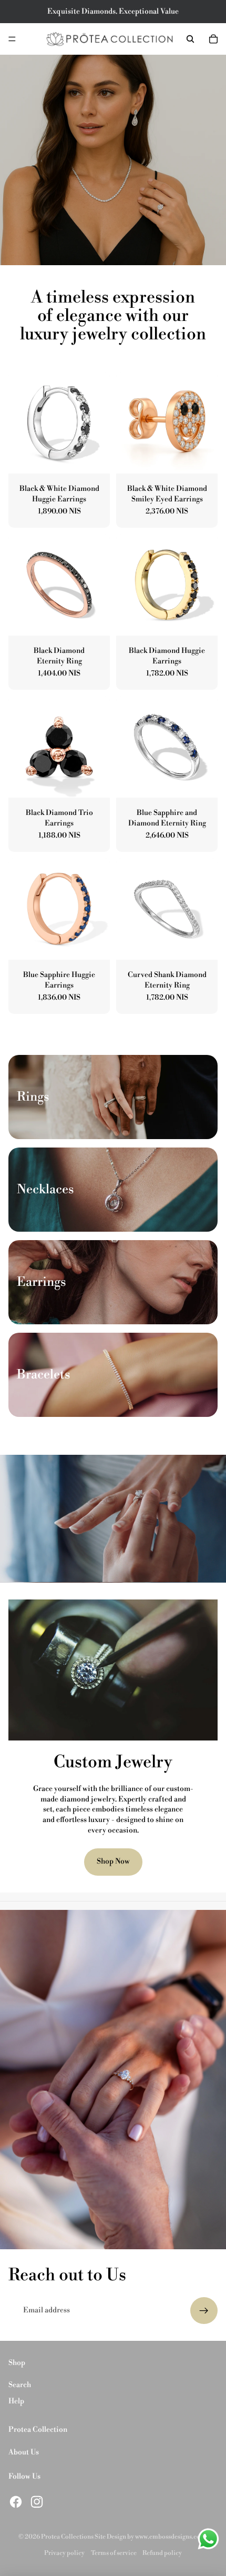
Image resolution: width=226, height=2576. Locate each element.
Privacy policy (64, 2553)
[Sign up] (204, 2311)
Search (20, 2385)
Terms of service (114, 2553)
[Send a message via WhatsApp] (208, 2539)
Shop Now (113, 1861)
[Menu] (12, 39)
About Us (24, 2452)
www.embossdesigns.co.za (172, 2537)
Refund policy (162, 2553)
